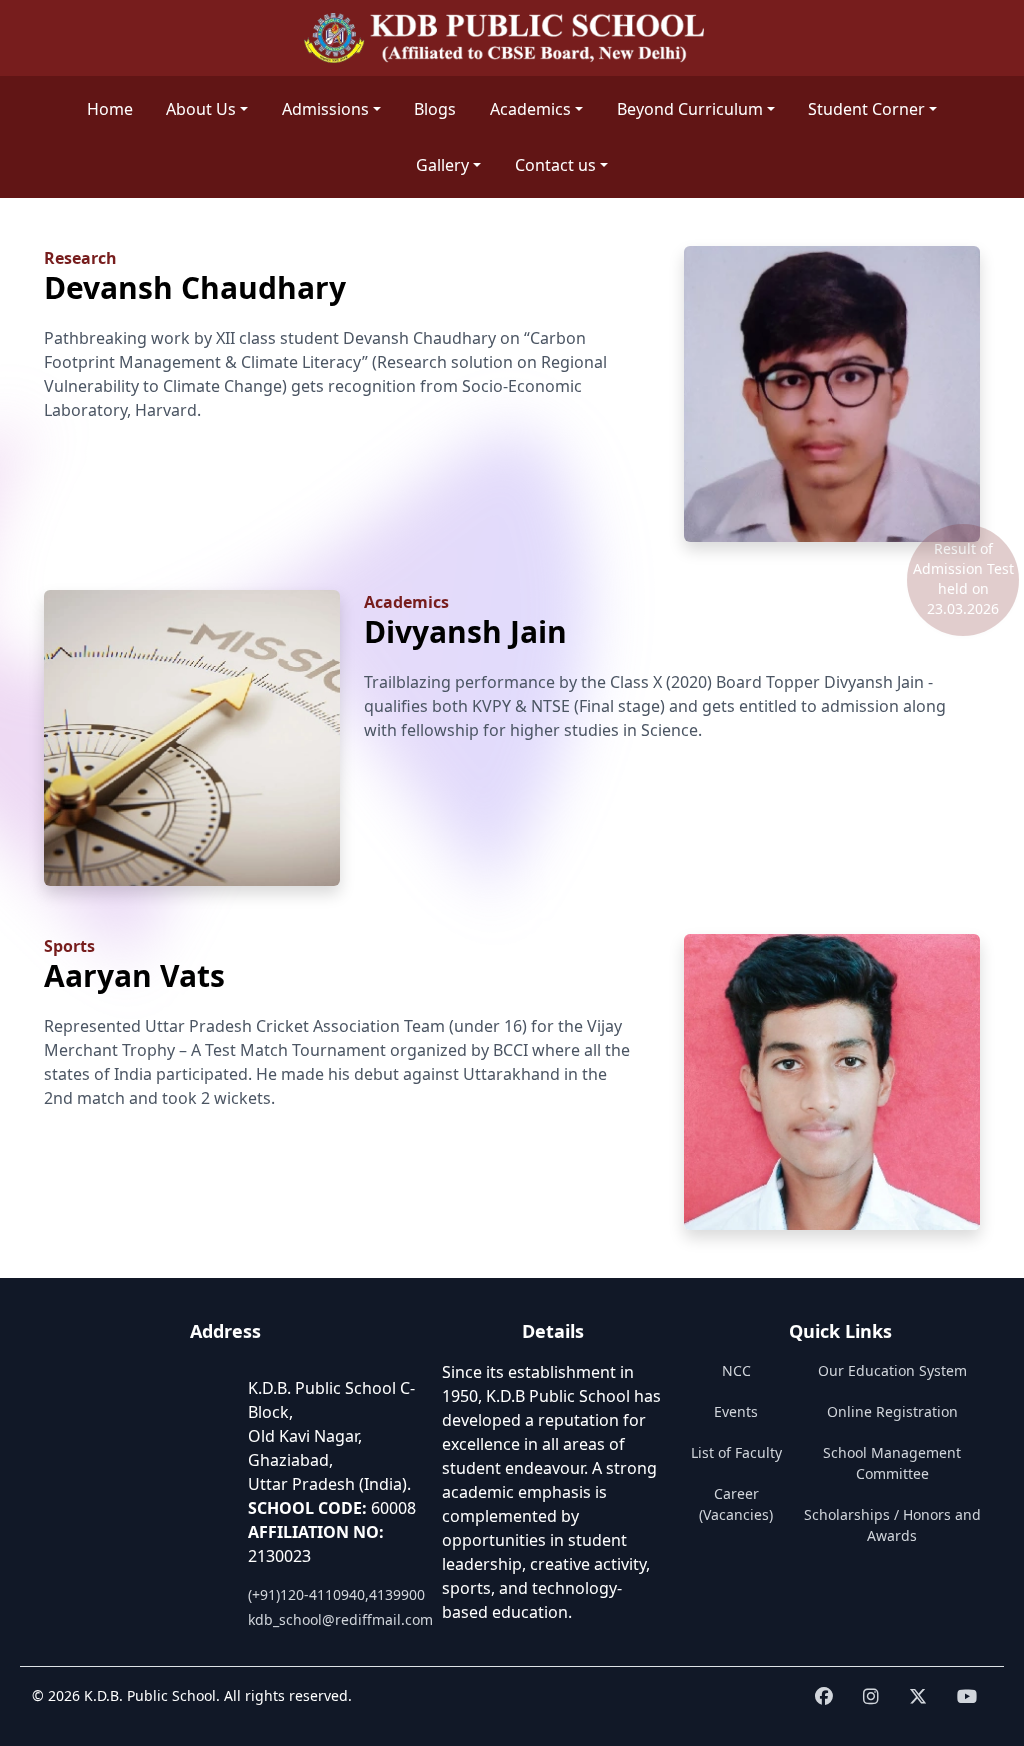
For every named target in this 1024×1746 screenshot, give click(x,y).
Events (736, 1411)
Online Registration (892, 1411)
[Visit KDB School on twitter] (918, 1696)
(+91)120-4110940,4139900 (336, 1594)
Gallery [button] (442, 165)
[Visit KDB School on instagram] (871, 1696)
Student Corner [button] (866, 109)
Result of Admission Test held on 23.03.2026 (963, 578)
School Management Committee (892, 1463)
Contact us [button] (555, 165)
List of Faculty (736, 1452)
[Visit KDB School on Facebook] (824, 1696)
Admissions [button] (325, 109)
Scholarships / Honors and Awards (892, 1525)
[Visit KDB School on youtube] (967, 1696)
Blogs (435, 109)
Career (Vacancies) (736, 1504)
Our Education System (892, 1370)
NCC (736, 1370)
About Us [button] (201, 109)
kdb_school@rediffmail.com (340, 1619)
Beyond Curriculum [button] (690, 109)
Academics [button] (530, 109)
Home (110, 109)
